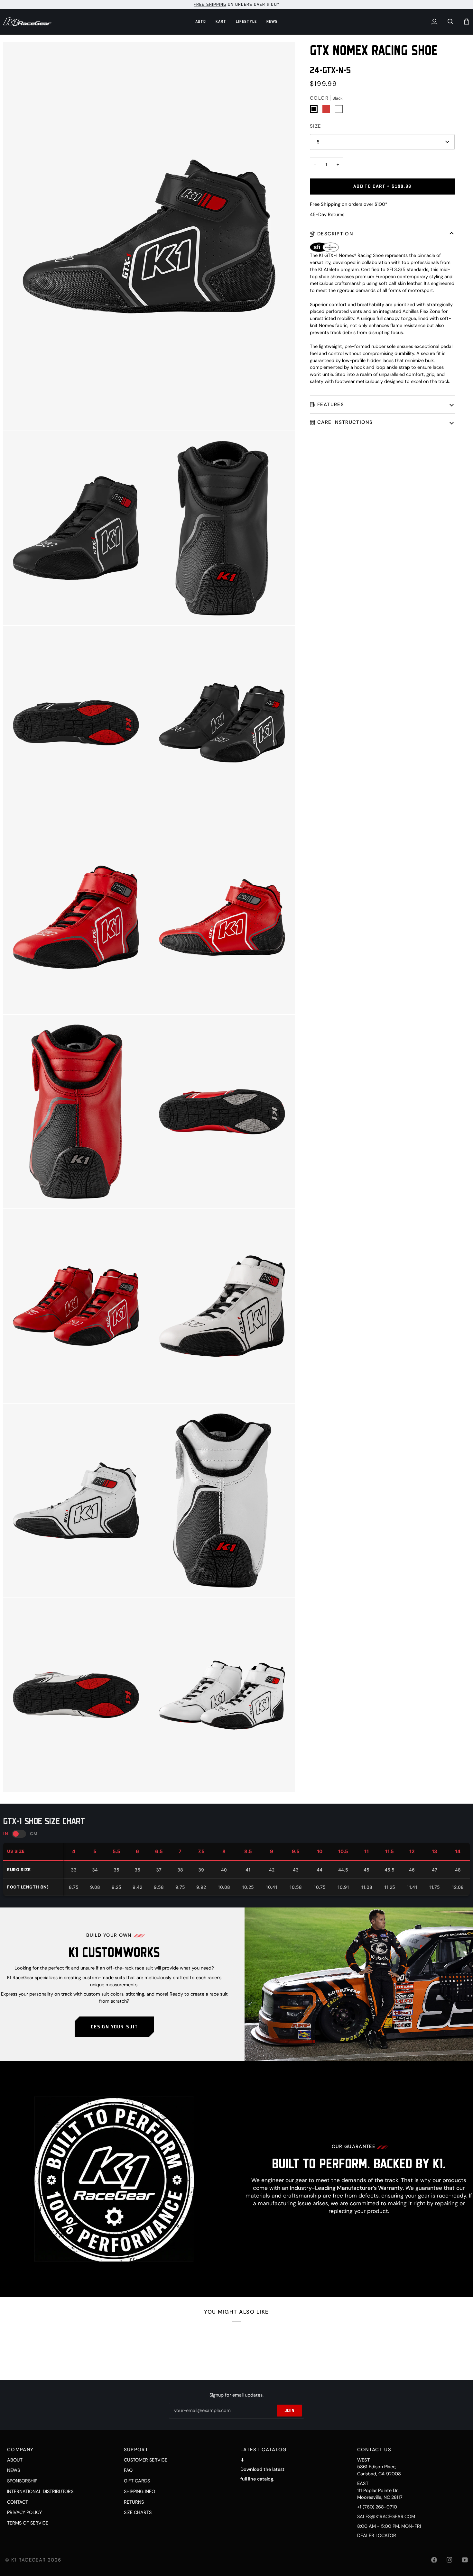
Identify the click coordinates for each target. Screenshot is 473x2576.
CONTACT (18, 2502)
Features (331, 404)
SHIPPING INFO (139, 2491)
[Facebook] (434, 2560)
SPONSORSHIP (22, 2481)
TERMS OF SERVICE (28, 2523)
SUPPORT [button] (136, 2450)
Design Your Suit (114, 2026)
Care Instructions (345, 422)
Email (180, 2416)
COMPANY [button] (20, 2450)
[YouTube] (465, 2560)
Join (289, 2410)
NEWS (14, 2470)
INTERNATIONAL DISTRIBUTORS (40, 2491)
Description (335, 234)
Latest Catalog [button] (264, 2450)
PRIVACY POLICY (24, 2512)
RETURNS (134, 2502)
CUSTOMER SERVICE (146, 2460)
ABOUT (15, 2460)
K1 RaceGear (29, 2560)
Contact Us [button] (374, 2450)
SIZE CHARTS (138, 2512)
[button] (201, 22)
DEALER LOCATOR (377, 2535)
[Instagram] (450, 2560)
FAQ (128, 2470)
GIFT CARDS (137, 2481)
